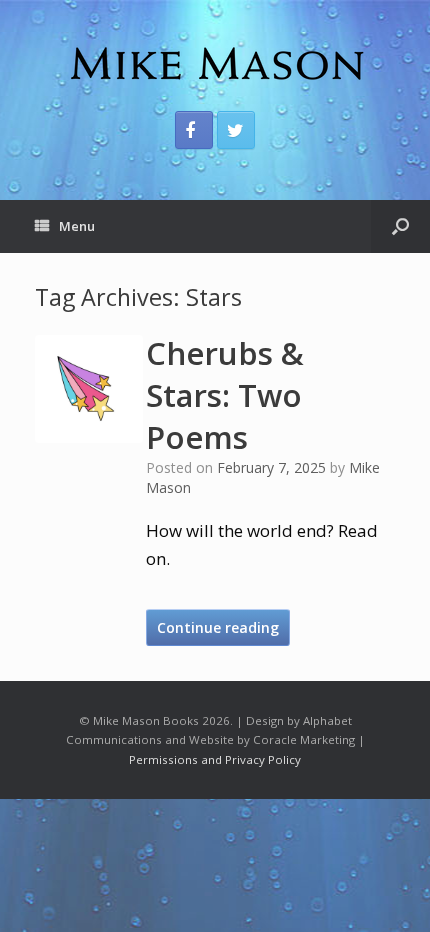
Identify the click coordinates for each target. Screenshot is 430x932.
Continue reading (218, 627)
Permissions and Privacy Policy (215, 759)
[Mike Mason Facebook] (194, 130)
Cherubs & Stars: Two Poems (225, 395)
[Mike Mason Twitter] (236, 130)
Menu (77, 226)
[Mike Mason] (215, 63)
